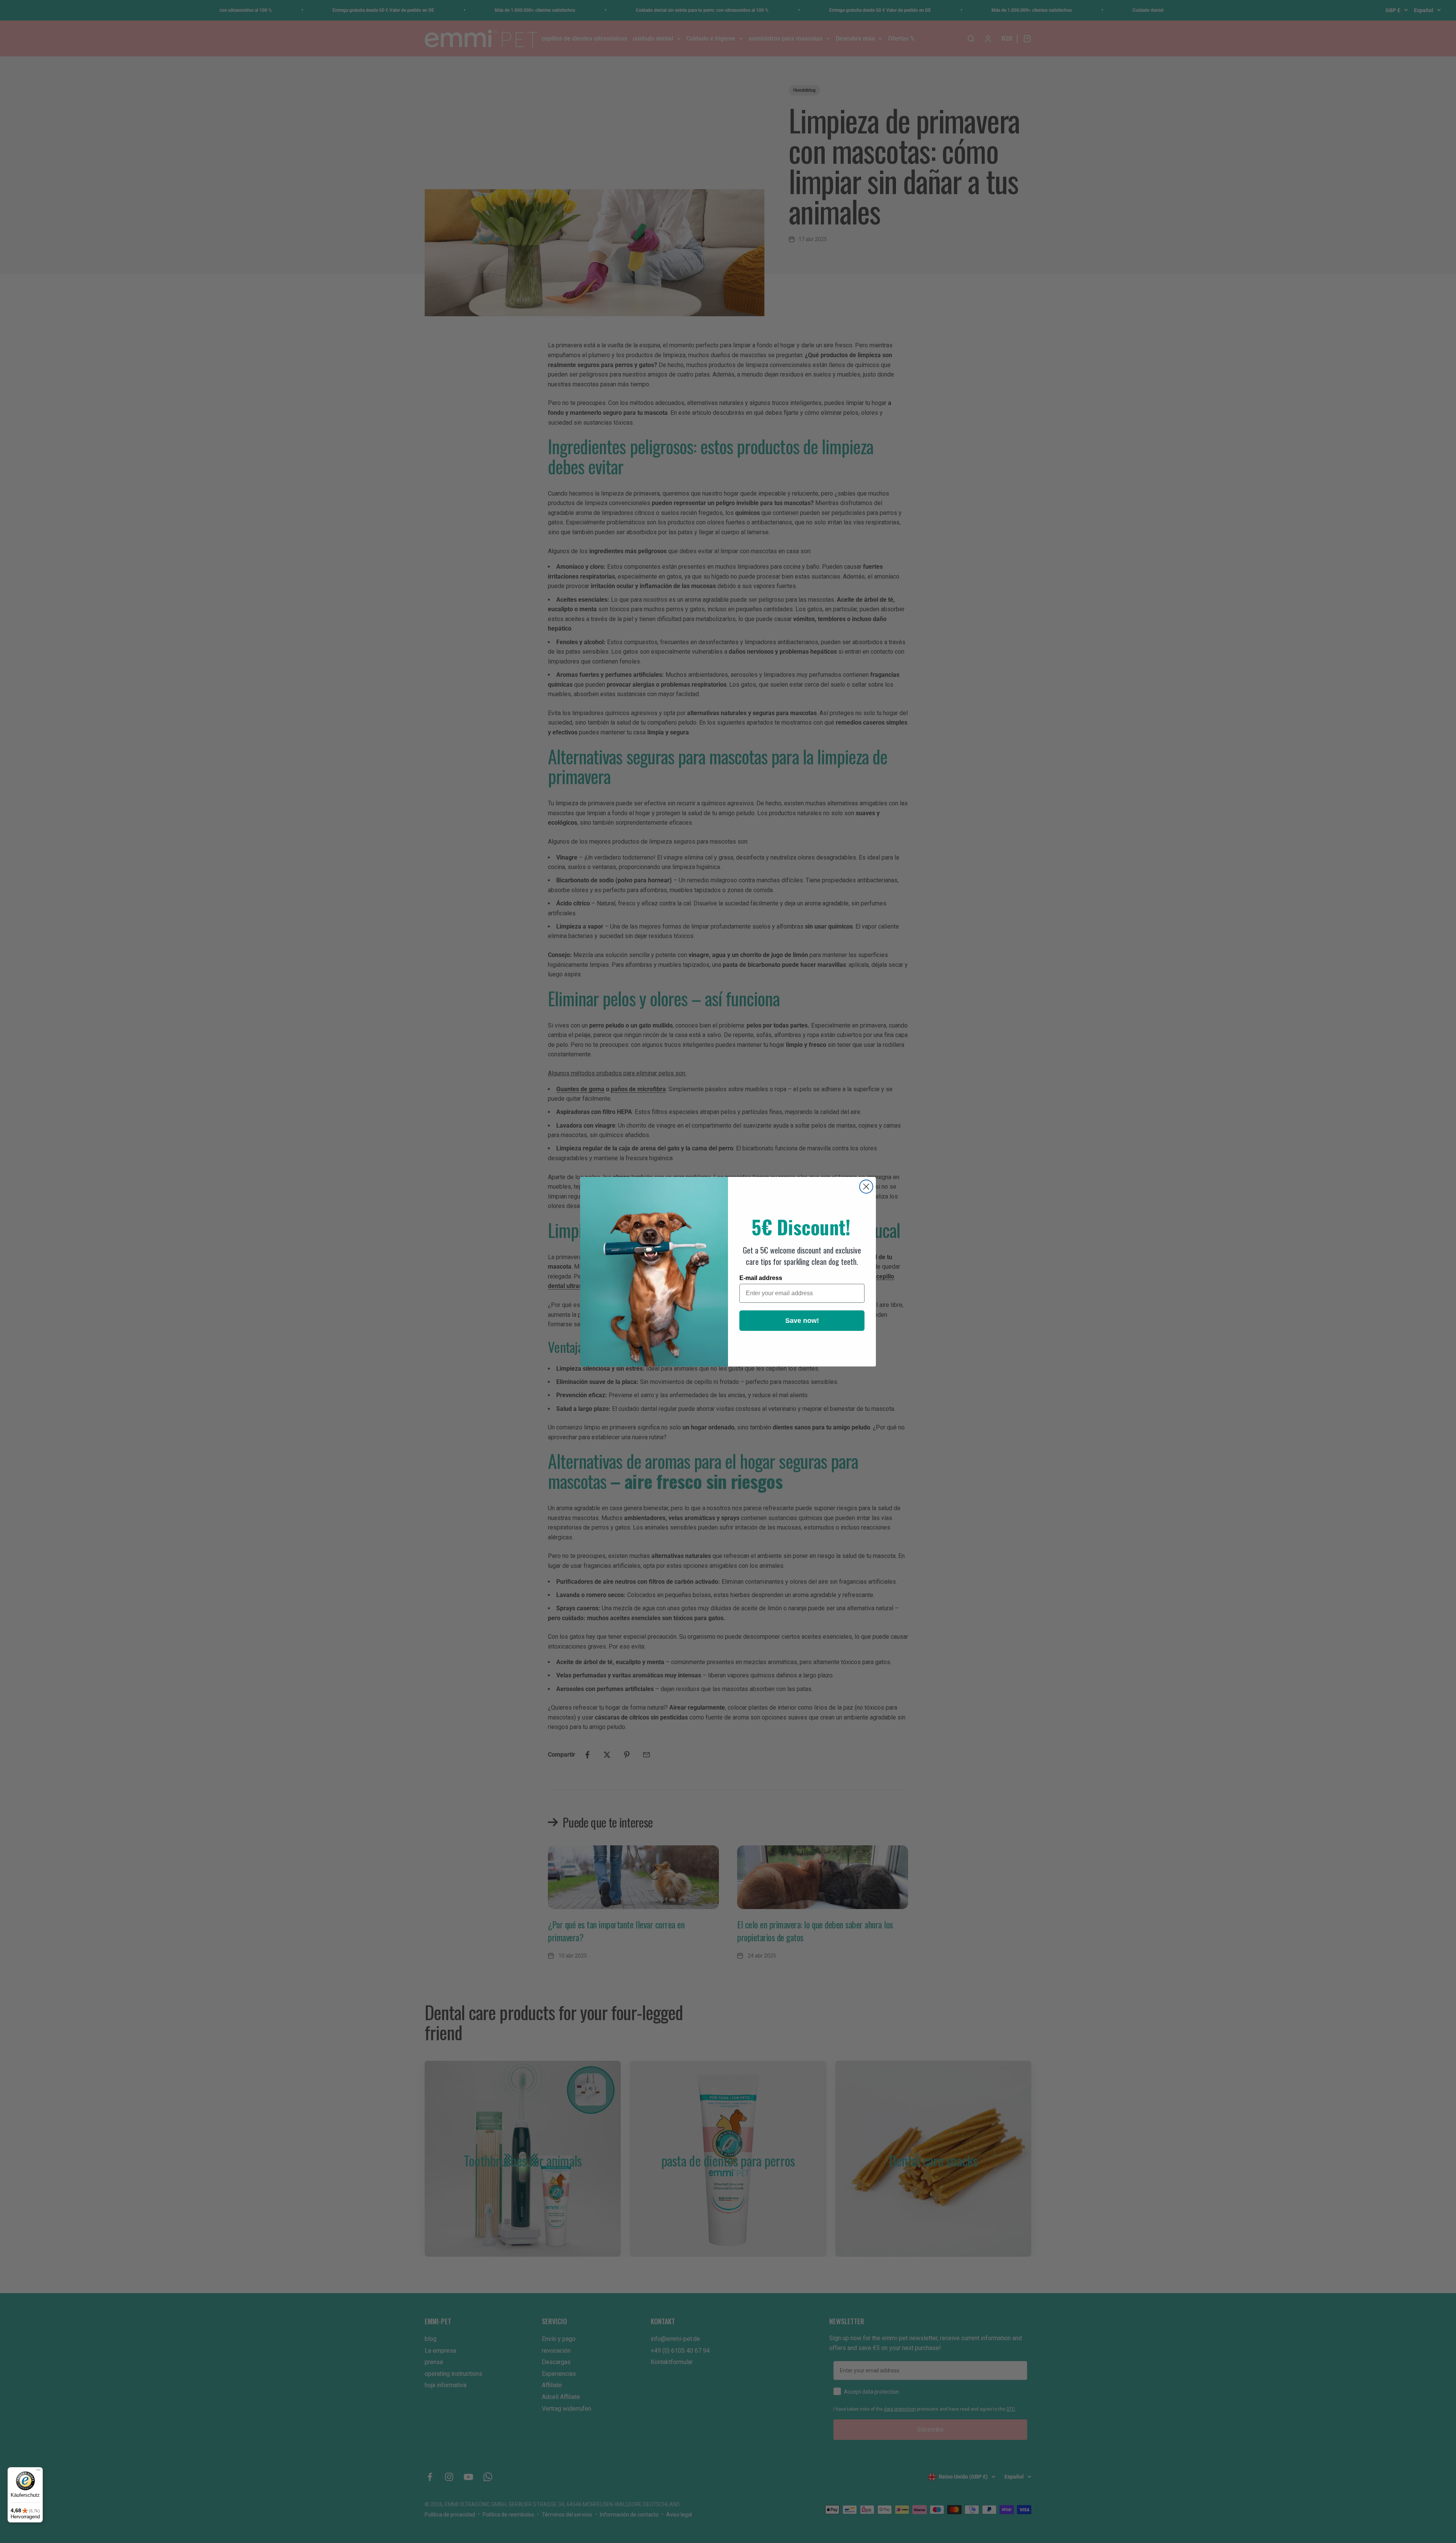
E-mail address (761, 1278)
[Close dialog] (866, 1187)
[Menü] (38, 2472)
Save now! (802, 1321)
